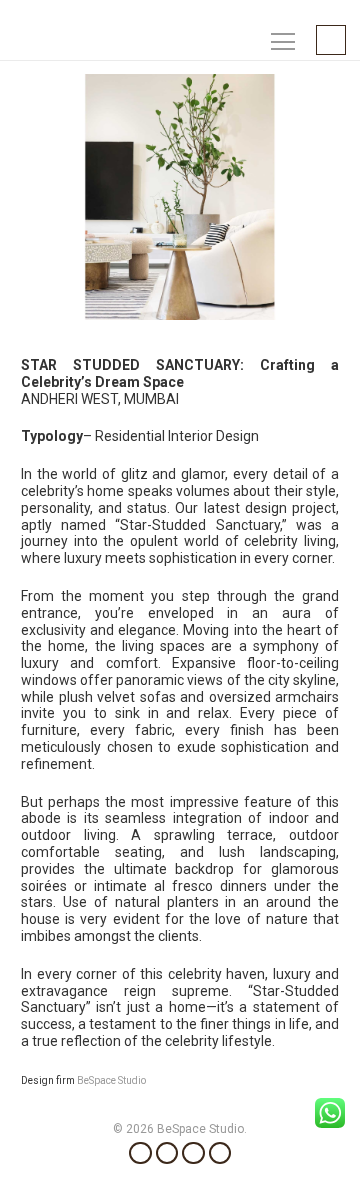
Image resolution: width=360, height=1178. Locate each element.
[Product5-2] (180, 197)
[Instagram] (167, 1153)
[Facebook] (140, 1153)
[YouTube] (193, 1153)
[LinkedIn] (220, 1153)
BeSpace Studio (111, 1080)
